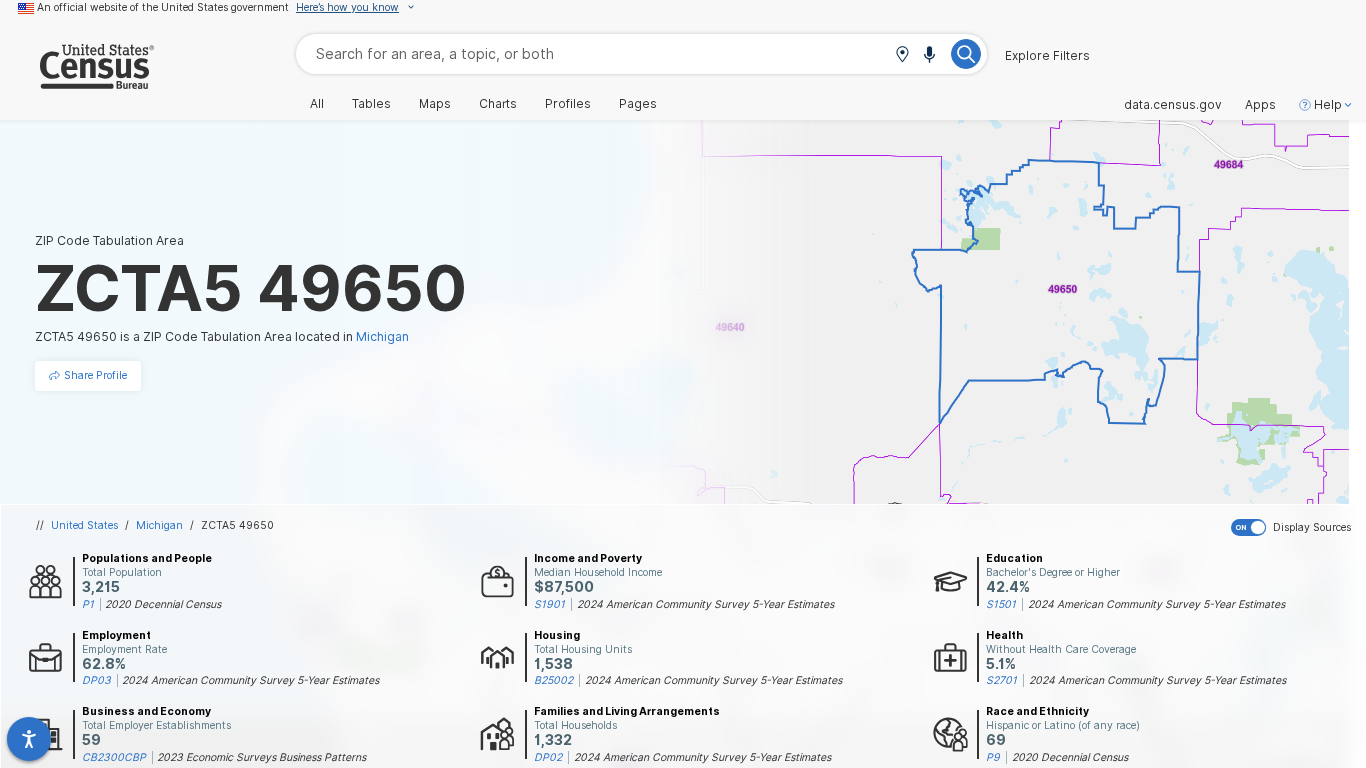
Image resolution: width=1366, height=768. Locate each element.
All (317, 104)
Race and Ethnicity (1037, 711)
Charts (498, 104)
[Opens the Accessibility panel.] (29, 739)
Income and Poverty (588, 558)
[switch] (1294, 528)
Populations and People (147, 558)
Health (1004, 635)
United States (84, 525)
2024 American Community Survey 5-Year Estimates (705, 604)
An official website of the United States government (163, 7)
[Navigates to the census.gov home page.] (77, 81)
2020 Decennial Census (163, 604)
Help (1328, 105)
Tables (371, 104)
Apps (1260, 105)
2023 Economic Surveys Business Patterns (261, 757)
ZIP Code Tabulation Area (109, 240)
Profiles (568, 104)
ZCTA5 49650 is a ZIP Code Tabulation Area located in (222, 336)
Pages (638, 104)
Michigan (159, 525)
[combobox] (641, 53)
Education (1014, 558)
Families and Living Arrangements (627, 711)
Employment (116, 635)
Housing (557, 635)
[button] (902, 55)
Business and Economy (146, 711)
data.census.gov (1173, 105)
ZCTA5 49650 (237, 525)
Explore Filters (1047, 56)
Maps (435, 104)
